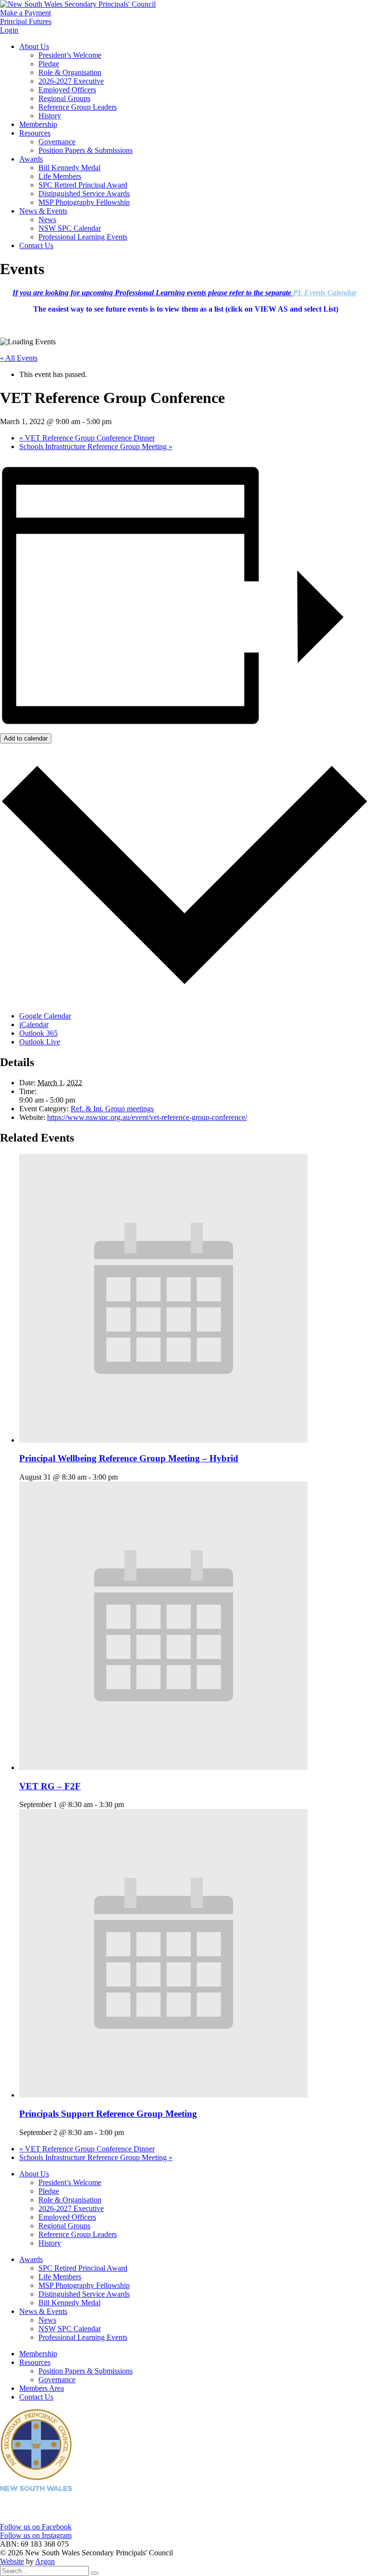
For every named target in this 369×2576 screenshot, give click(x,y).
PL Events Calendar (325, 293)
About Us (34, 46)
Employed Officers (67, 90)
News (47, 220)
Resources (35, 133)
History (50, 116)
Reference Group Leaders (78, 107)
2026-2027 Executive (71, 81)
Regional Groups (64, 98)
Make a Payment (25, 13)
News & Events (43, 211)
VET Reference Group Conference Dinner (87, 438)
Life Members (60, 176)
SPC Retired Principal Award (83, 185)
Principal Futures (26, 21)
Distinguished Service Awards (84, 194)
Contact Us (36, 245)
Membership (38, 124)
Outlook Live (40, 1042)
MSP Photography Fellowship (84, 202)
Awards (31, 159)
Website (12, 2561)
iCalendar (34, 1024)
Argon (45, 2561)
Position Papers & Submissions (86, 150)
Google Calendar (45, 1016)
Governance (57, 142)
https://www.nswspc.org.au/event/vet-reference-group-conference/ (147, 1117)
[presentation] (163, 1440)
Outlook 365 (38, 1033)
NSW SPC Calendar (70, 228)
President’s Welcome (70, 55)
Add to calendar (26, 738)
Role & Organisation (70, 72)
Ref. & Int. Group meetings (112, 1109)
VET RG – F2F (50, 1786)
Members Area (42, 2388)
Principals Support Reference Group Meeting (108, 2114)
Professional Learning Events (83, 237)
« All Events (19, 358)
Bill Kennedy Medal (69, 168)
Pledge (49, 64)
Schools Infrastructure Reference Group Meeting (96, 446)
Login (9, 30)
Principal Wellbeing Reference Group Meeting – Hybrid (129, 1458)
